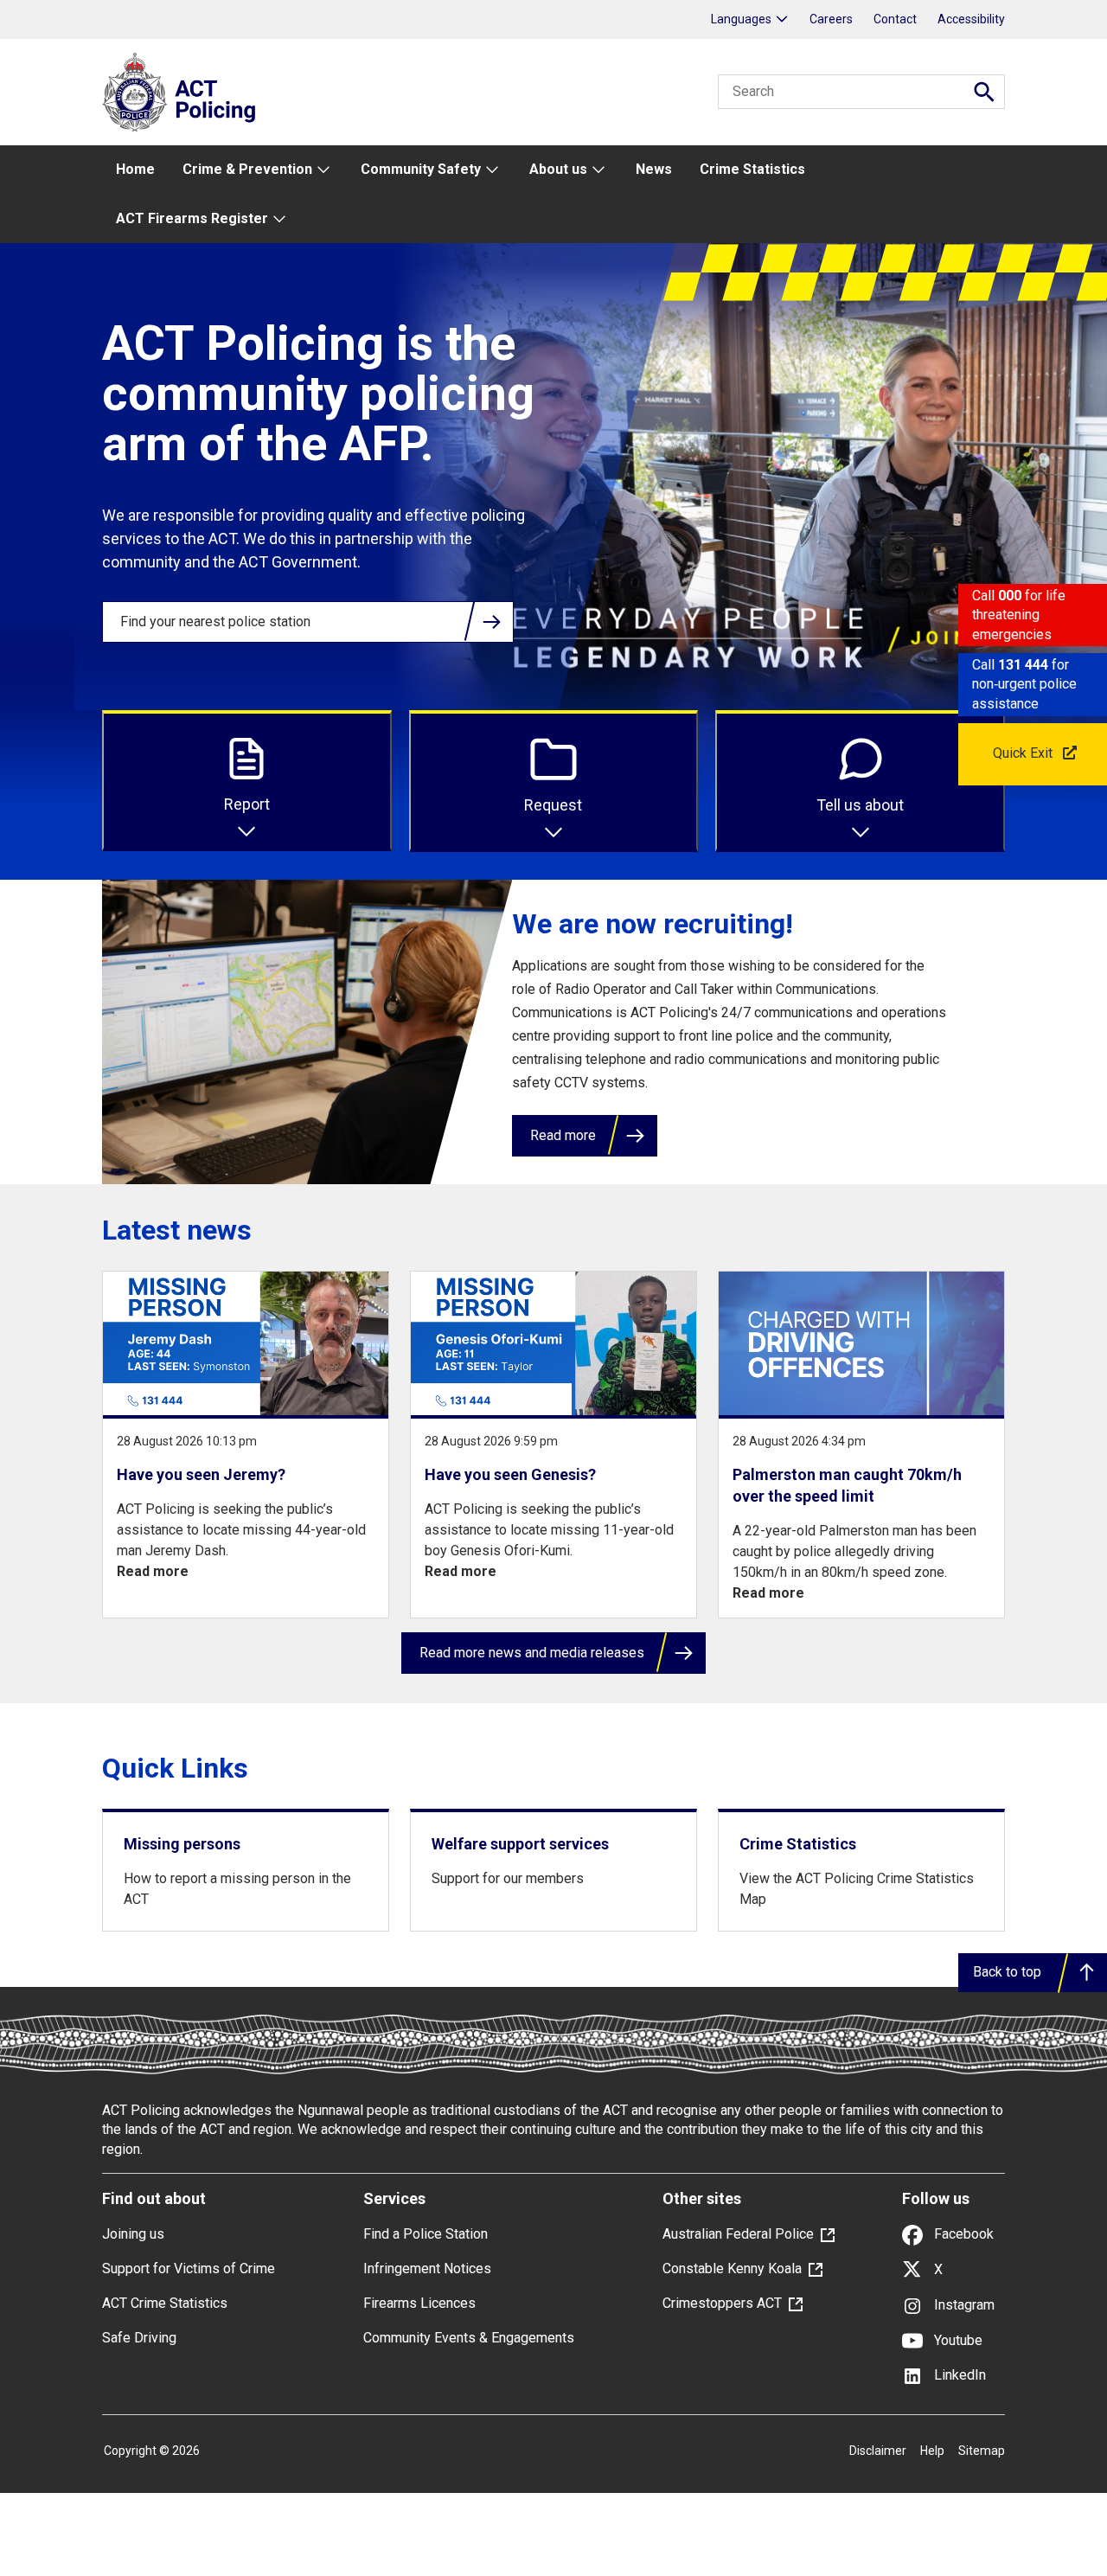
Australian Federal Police (738, 2234)
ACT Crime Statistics (165, 2303)
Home (135, 169)
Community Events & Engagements (469, 2338)
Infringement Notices (427, 2268)
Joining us (133, 2234)
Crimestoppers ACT (722, 2303)
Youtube (957, 2340)
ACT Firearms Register (192, 218)
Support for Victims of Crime (189, 2268)
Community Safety (421, 169)
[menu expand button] (323, 170)
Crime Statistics (752, 169)
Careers (831, 19)
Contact (895, 19)
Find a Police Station (426, 2234)
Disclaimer (878, 2451)
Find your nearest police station (215, 622)
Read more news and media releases (532, 1653)
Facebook (962, 2234)
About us (558, 169)
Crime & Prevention (247, 169)
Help (932, 2451)
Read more (563, 1135)
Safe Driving (139, 2338)
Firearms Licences (419, 2303)
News (654, 169)
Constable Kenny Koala (732, 2268)
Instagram (963, 2305)
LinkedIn (958, 2375)
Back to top (1007, 1972)
